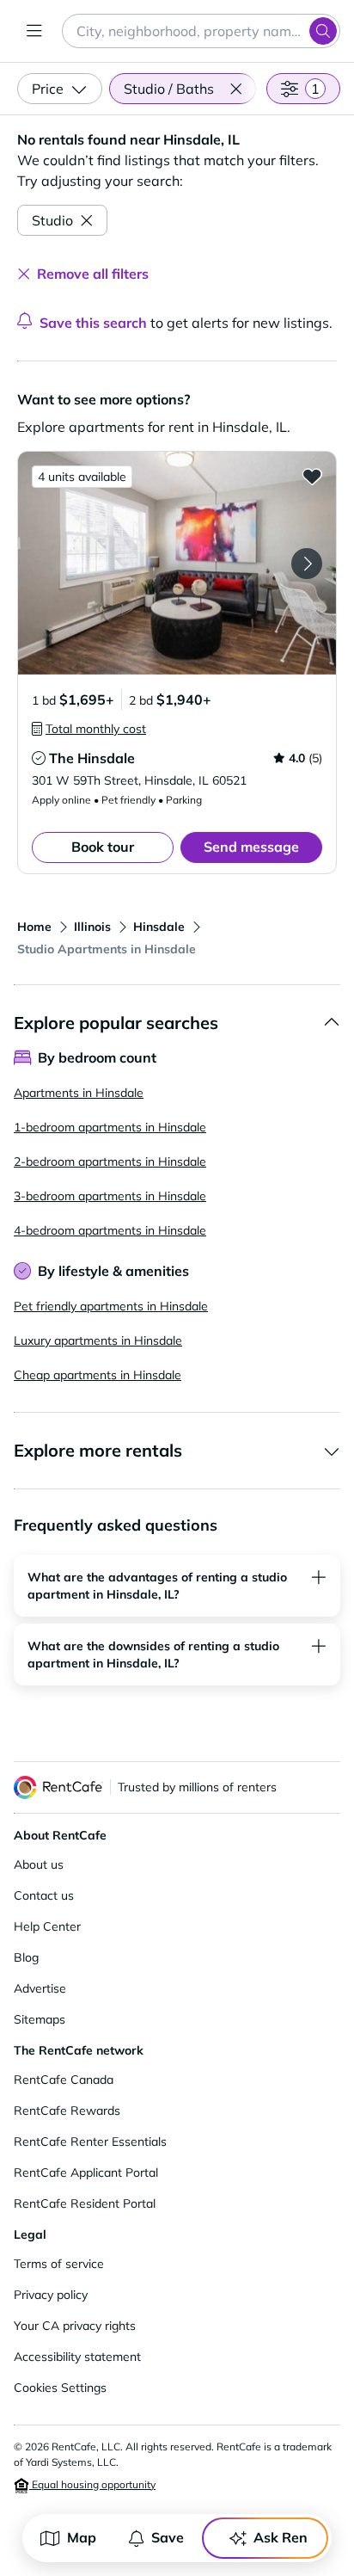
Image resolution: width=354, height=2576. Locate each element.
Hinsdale (159, 927)
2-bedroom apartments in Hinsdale (110, 1162)
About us (39, 1864)
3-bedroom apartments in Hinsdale (110, 1196)
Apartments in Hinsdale (79, 1093)
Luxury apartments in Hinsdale (98, 1340)
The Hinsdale (92, 758)
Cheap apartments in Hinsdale (98, 1375)
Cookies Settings (60, 2388)
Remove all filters (93, 274)
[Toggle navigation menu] (34, 31)
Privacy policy (51, 2295)
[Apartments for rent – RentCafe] (58, 1787)
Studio (52, 220)
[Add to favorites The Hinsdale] (312, 476)
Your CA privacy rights (75, 2326)
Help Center (47, 1926)
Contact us (44, 1895)
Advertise (40, 1988)
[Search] (323, 31)
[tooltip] (89, 729)
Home (34, 927)
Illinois (92, 927)
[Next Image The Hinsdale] (307, 564)
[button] (235, 89)
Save (168, 2537)
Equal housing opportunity (92, 2484)
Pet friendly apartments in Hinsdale (111, 1306)
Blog (26, 1957)
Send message (251, 847)
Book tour (103, 847)
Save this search (93, 323)
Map (82, 2537)
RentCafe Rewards (67, 2111)
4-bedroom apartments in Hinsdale (110, 1230)
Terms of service (59, 2264)
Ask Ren (281, 2537)
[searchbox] (201, 31)
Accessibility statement (77, 2357)
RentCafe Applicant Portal (86, 2172)
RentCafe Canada (64, 2080)
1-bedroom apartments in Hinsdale (110, 1127)
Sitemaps (40, 2019)
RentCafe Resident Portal (85, 2203)
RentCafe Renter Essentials (90, 2142)
